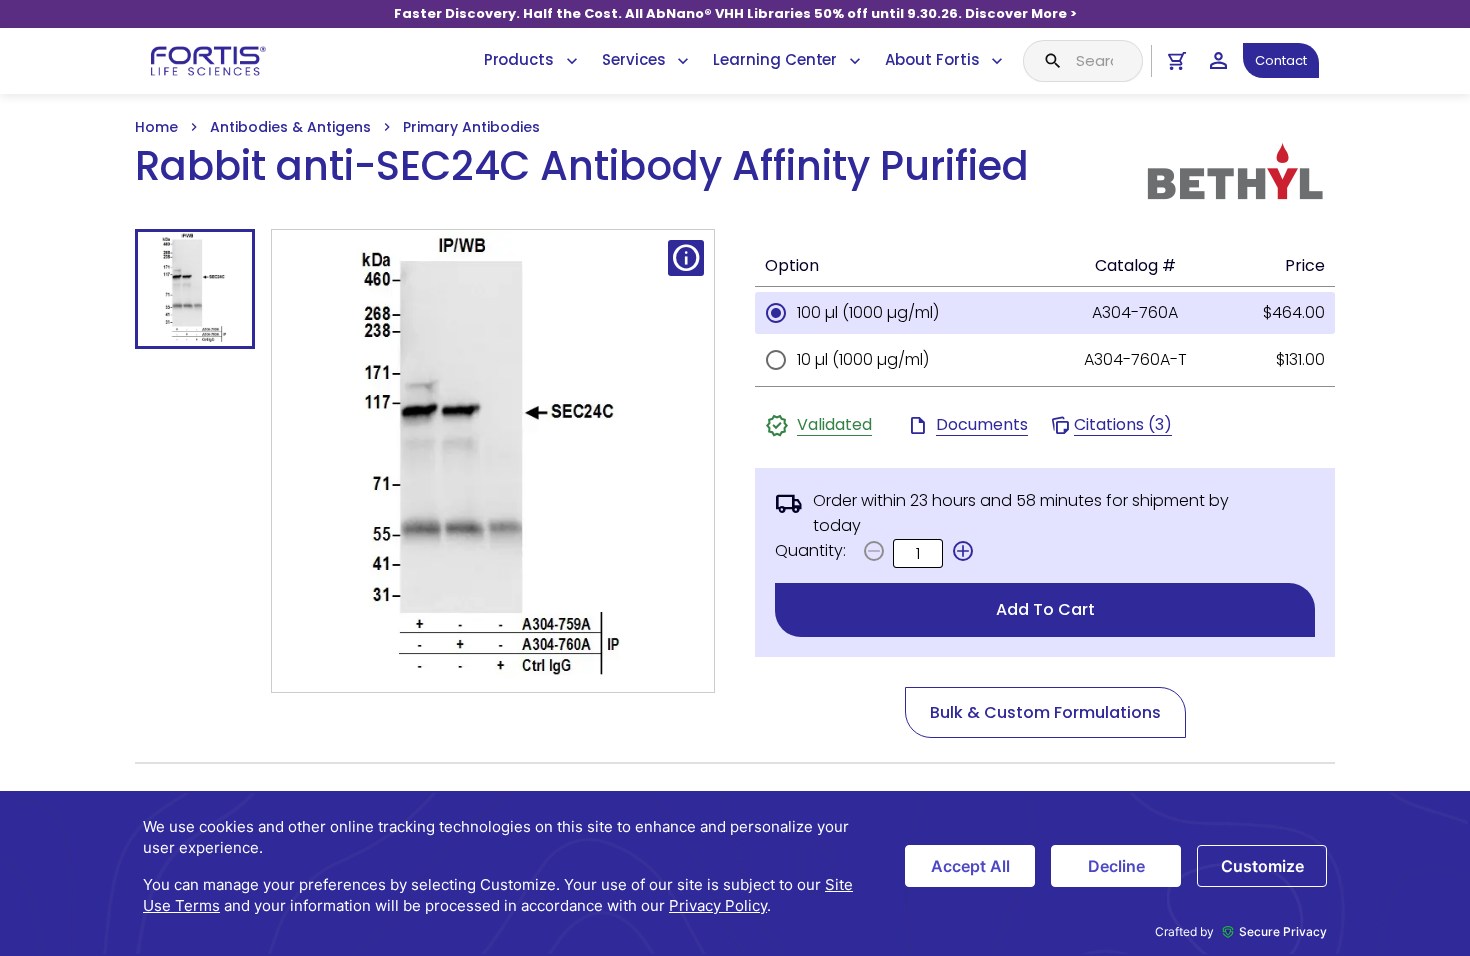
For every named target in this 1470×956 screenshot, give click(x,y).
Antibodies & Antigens (290, 127)
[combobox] (1083, 61)
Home (156, 127)
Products (519, 59)
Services (633, 59)
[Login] (1218, 60)
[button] (963, 551)
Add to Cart (1045, 609)
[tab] (195, 289)
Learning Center (775, 59)
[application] (735, 873)
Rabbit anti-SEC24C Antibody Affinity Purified (582, 166)
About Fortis (932, 59)
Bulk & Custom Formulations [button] (1045, 712)
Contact (1281, 60)
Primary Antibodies (471, 127)
